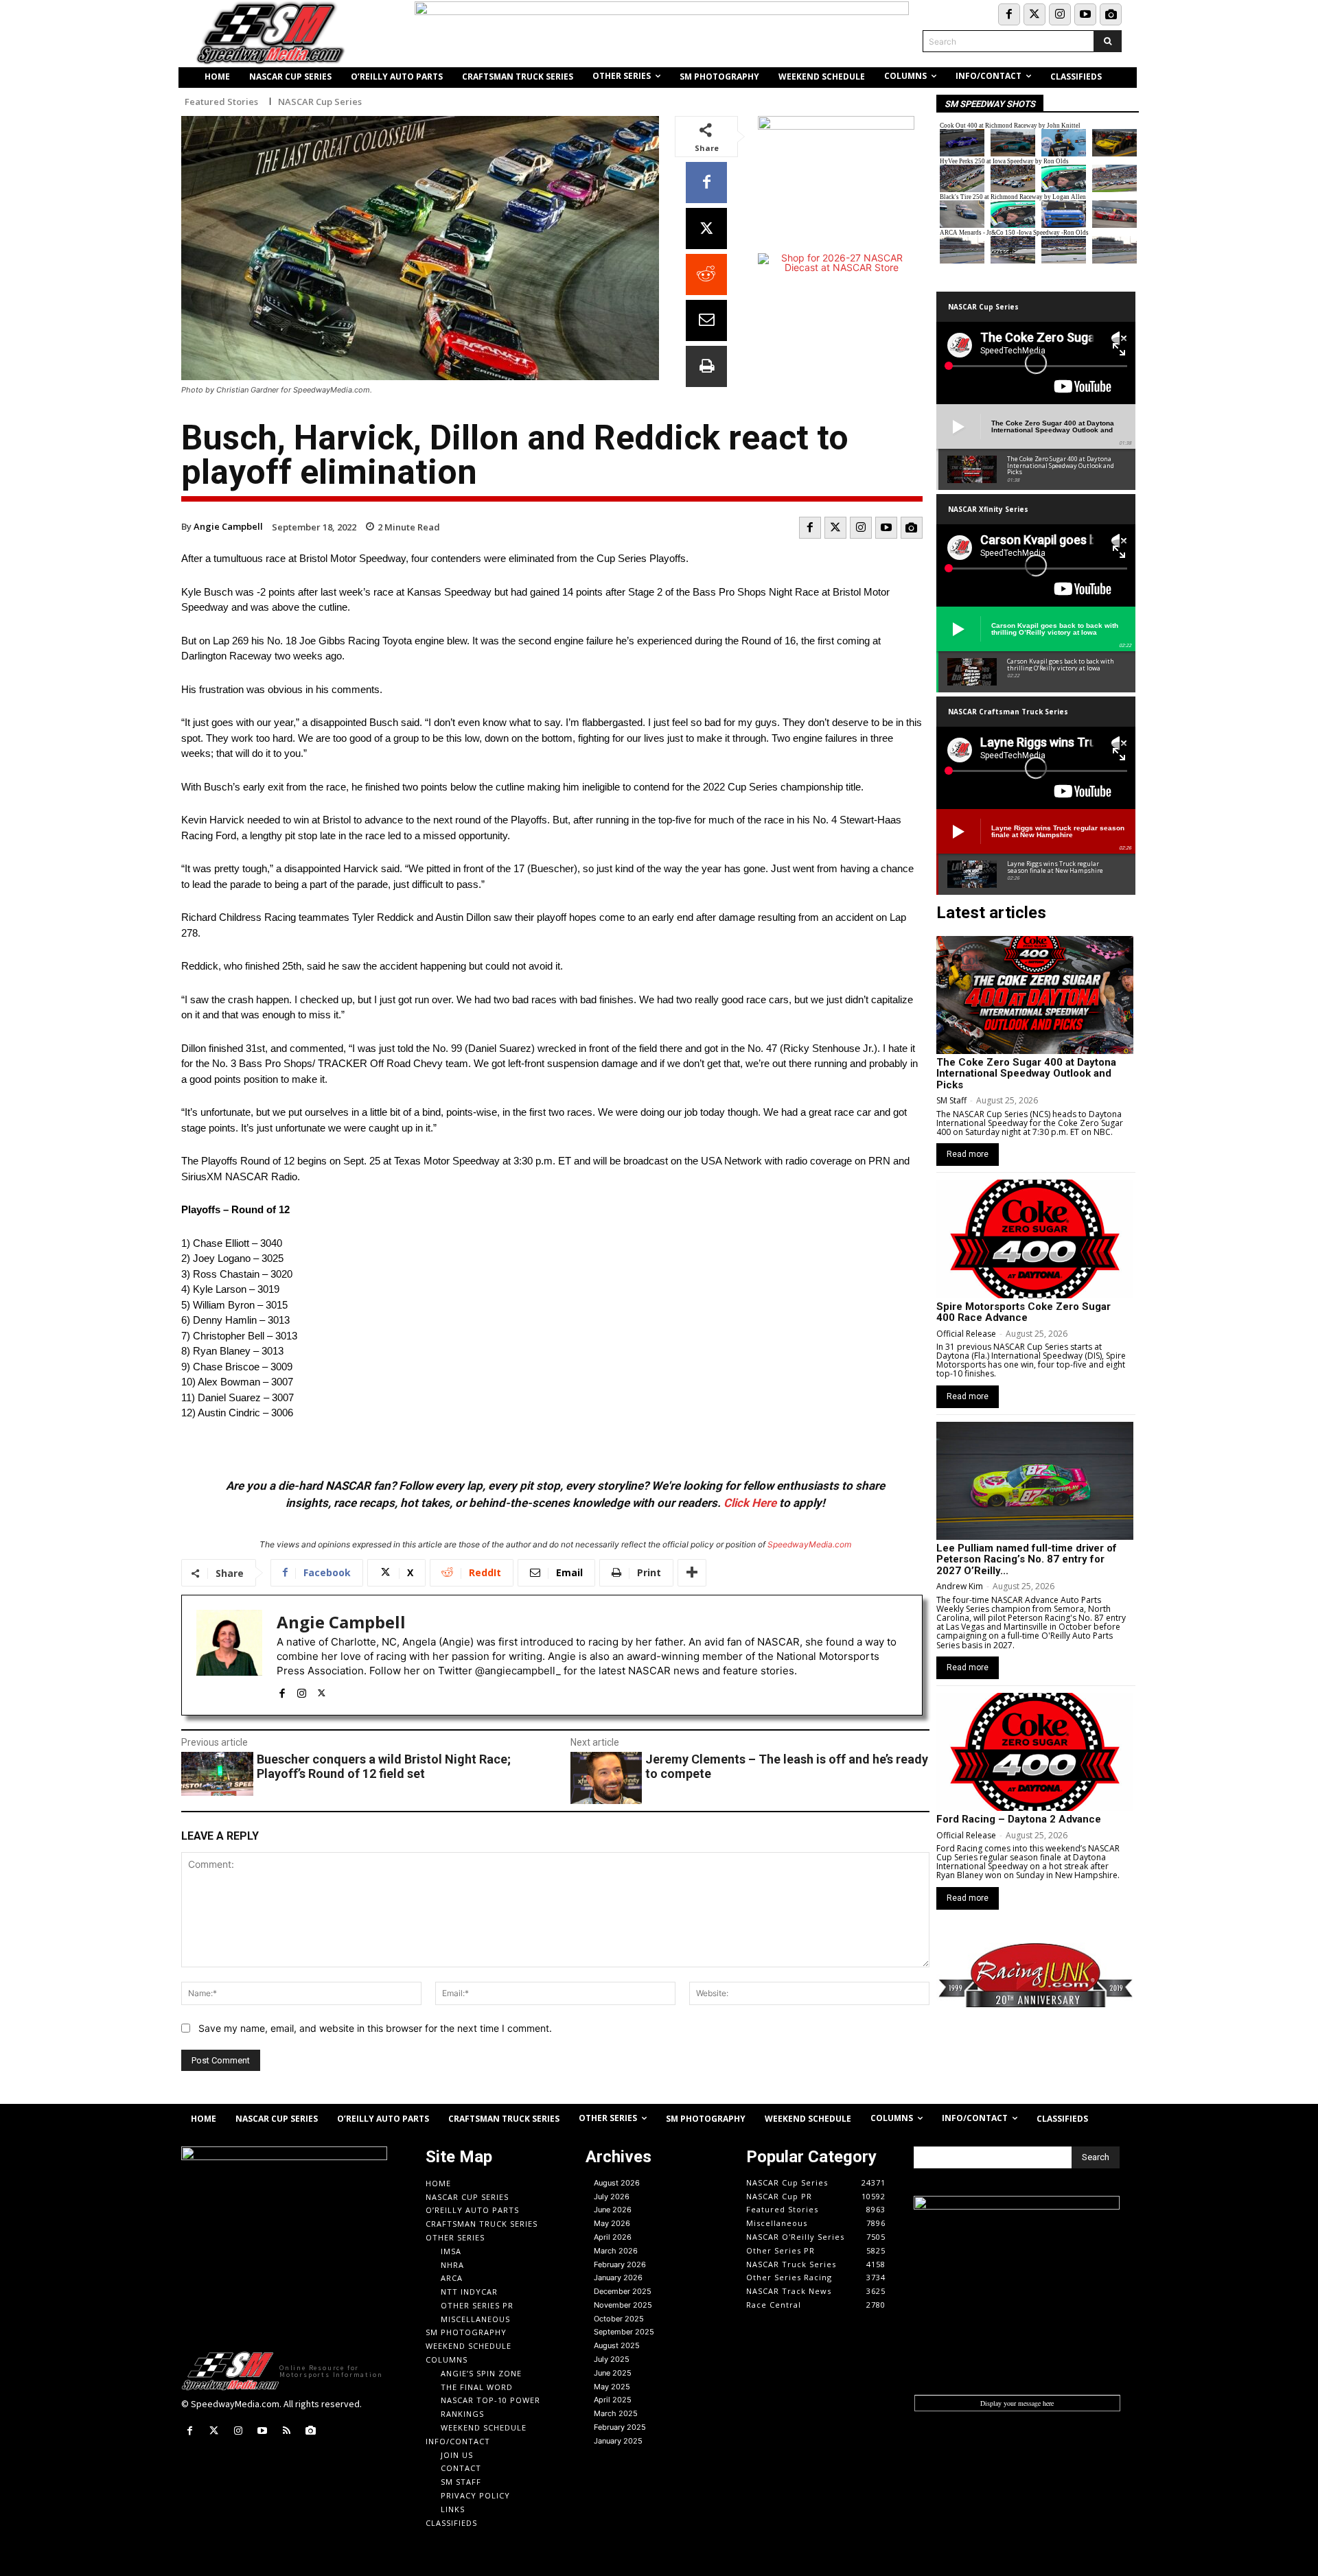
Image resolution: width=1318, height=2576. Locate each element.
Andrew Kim (960, 1586)
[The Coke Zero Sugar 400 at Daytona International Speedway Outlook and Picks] (1035, 995)
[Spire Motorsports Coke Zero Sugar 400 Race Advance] (1035, 1239)
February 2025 (620, 2427)
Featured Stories (221, 102)
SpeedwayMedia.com (809, 1544)
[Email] (706, 320)
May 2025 (612, 2387)
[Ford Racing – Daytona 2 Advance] (1035, 1752)
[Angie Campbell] (229, 1655)
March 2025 (616, 2413)
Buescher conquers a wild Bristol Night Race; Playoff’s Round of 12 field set (384, 1767)
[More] (692, 1573)
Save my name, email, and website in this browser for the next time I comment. (375, 2028)
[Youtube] (1085, 14)
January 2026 (618, 2278)
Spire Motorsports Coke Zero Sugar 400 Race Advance (1024, 1312)
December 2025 (623, 2291)
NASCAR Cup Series (320, 102)
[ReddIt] (706, 274)
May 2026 (612, 2223)
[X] (706, 229)
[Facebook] (1009, 14)
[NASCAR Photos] (1111, 14)
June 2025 (613, 2373)
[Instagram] (1060, 14)
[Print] (706, 366)
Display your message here (1017, 2403)
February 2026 (620, 2264)
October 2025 (619, 2319)
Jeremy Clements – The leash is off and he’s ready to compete (787, 1767)
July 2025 (612, 2359)
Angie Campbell (228, 526)
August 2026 (617, 2183)
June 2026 (613, 2210)
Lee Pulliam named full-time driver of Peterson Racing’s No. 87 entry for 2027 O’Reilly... (1027, 1559)
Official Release (966, 1334)
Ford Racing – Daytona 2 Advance (1019, 1819)
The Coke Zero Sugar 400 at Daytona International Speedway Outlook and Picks (1026, 1074)
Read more (968, 1154)
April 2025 (613, 2400)
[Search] (1108, 41)
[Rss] (287, 2431)
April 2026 (613, 2237)
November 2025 (623, 2305)
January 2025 (618, 2441)
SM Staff (951, 1100)
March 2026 (616, 2251)
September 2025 (624, 2332)
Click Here (750, 1503)
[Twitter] (1034, 14)
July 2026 (612, 2197)
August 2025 (617, 2345)
